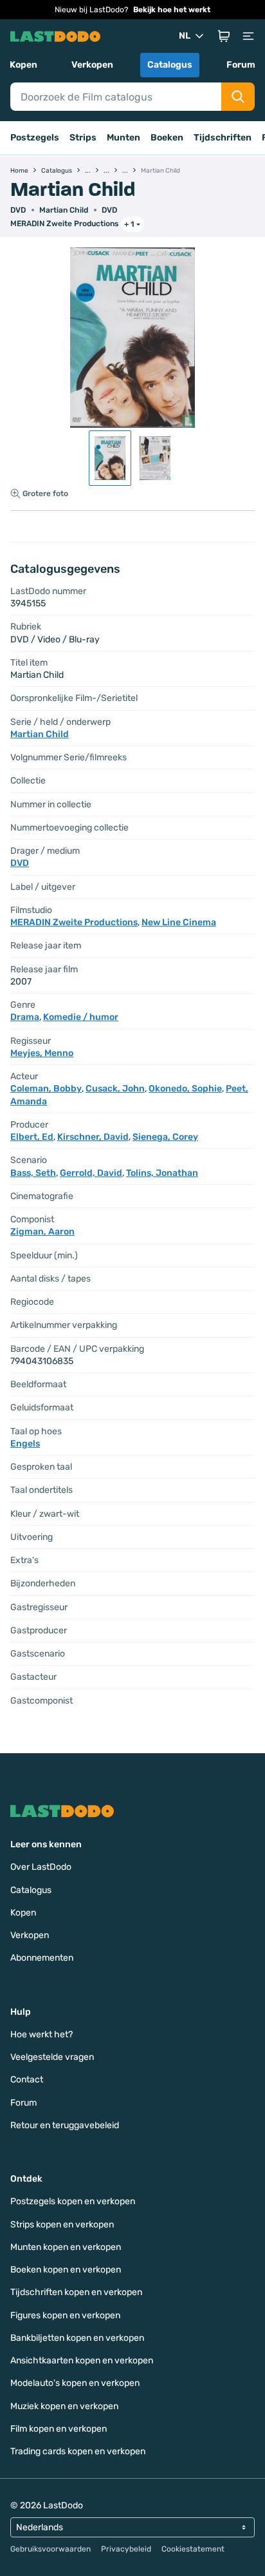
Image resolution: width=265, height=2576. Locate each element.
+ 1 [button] (129, 224)
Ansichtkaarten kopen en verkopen (82, 2360)
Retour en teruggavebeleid (65, 2125)
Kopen (23, 65)
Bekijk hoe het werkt (172, 10)
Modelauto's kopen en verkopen (75, 2383)
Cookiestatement (193, 2549)
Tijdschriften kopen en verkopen (76, 2292)
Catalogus (170, 65)
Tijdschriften (223, 138)
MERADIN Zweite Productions (64, 224)
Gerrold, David (91, 1173)
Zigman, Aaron (42, 1232)
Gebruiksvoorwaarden (50, 2549)
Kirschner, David (93, 1137)
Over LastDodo (41, 1867)
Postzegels (35, 138)
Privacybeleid (126, 2549)
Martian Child (64, 210)
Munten (123, 138)
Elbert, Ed (32, 1137)
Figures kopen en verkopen (65, 2315)
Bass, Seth (33, 1173)
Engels (25, 1444)
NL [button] (185, 36)
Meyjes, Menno (42, 1053)
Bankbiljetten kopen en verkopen (77, 2338)
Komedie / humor (81, 1017)
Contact (27, 2080)
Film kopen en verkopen (59, 2429)
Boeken (167, 138)
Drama (25, 1017)
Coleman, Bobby (46, 1089)
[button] (224, 36)
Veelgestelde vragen (52, 2057)
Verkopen (92, 65)
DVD (109, 210)
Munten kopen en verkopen (66, 2247)
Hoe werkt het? (41, 2034)
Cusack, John (115, 1089)
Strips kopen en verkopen (62, 2225)
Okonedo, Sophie (185, 1089)
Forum (241, 65)
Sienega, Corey (165, 1137)
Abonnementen (42, 1958)
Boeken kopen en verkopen (66, 2270)
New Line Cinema (179, 922)
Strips (83, 138)
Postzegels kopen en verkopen (73, 2201)
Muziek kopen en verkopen (64, 2406)
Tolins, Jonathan (162, 1173)
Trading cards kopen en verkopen (78, 2451)
